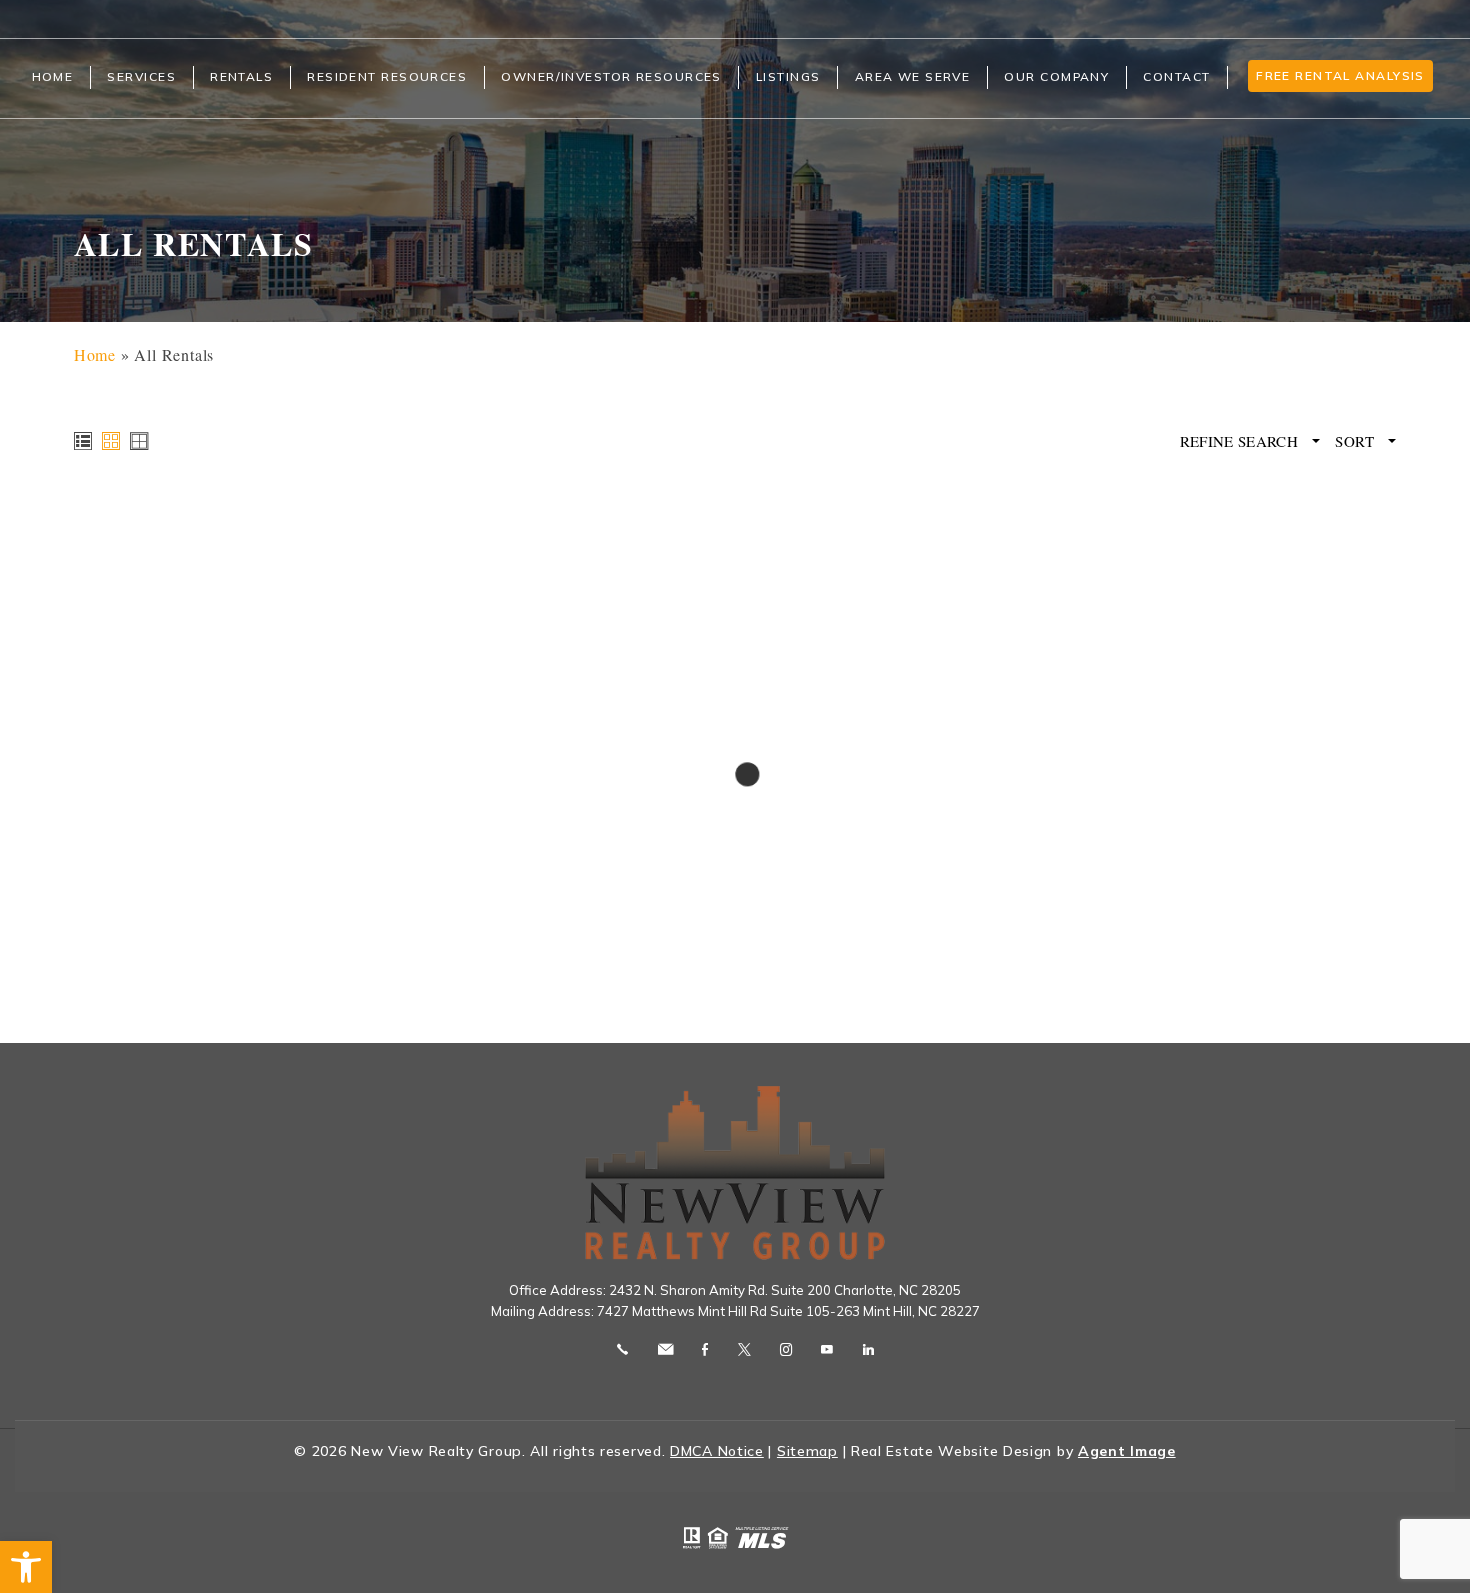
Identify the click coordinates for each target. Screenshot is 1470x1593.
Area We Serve (913, 76)
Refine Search (1241, 441)
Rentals (241, 76)
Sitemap (807, 1451)
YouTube (827, 1349)
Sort (1356, 441)
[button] (26, 1567)
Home (53, 76)
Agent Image (1127, 1451)
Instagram (786, 1349)
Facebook (705, 1349)
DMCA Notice (717, 1451)
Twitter (744, 1349)
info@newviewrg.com (665, 1349)
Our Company (1056, 76)
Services (141, 76)
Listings (788, 76)
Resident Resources (387, 76)
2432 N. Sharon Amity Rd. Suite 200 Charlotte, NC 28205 (785, 1290)
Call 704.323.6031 (622, 1349)
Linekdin (868, 1349)
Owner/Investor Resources (611, 76)
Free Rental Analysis (1340, 75)
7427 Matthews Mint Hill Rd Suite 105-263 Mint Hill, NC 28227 (788, 1311)
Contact (1176, 76)
